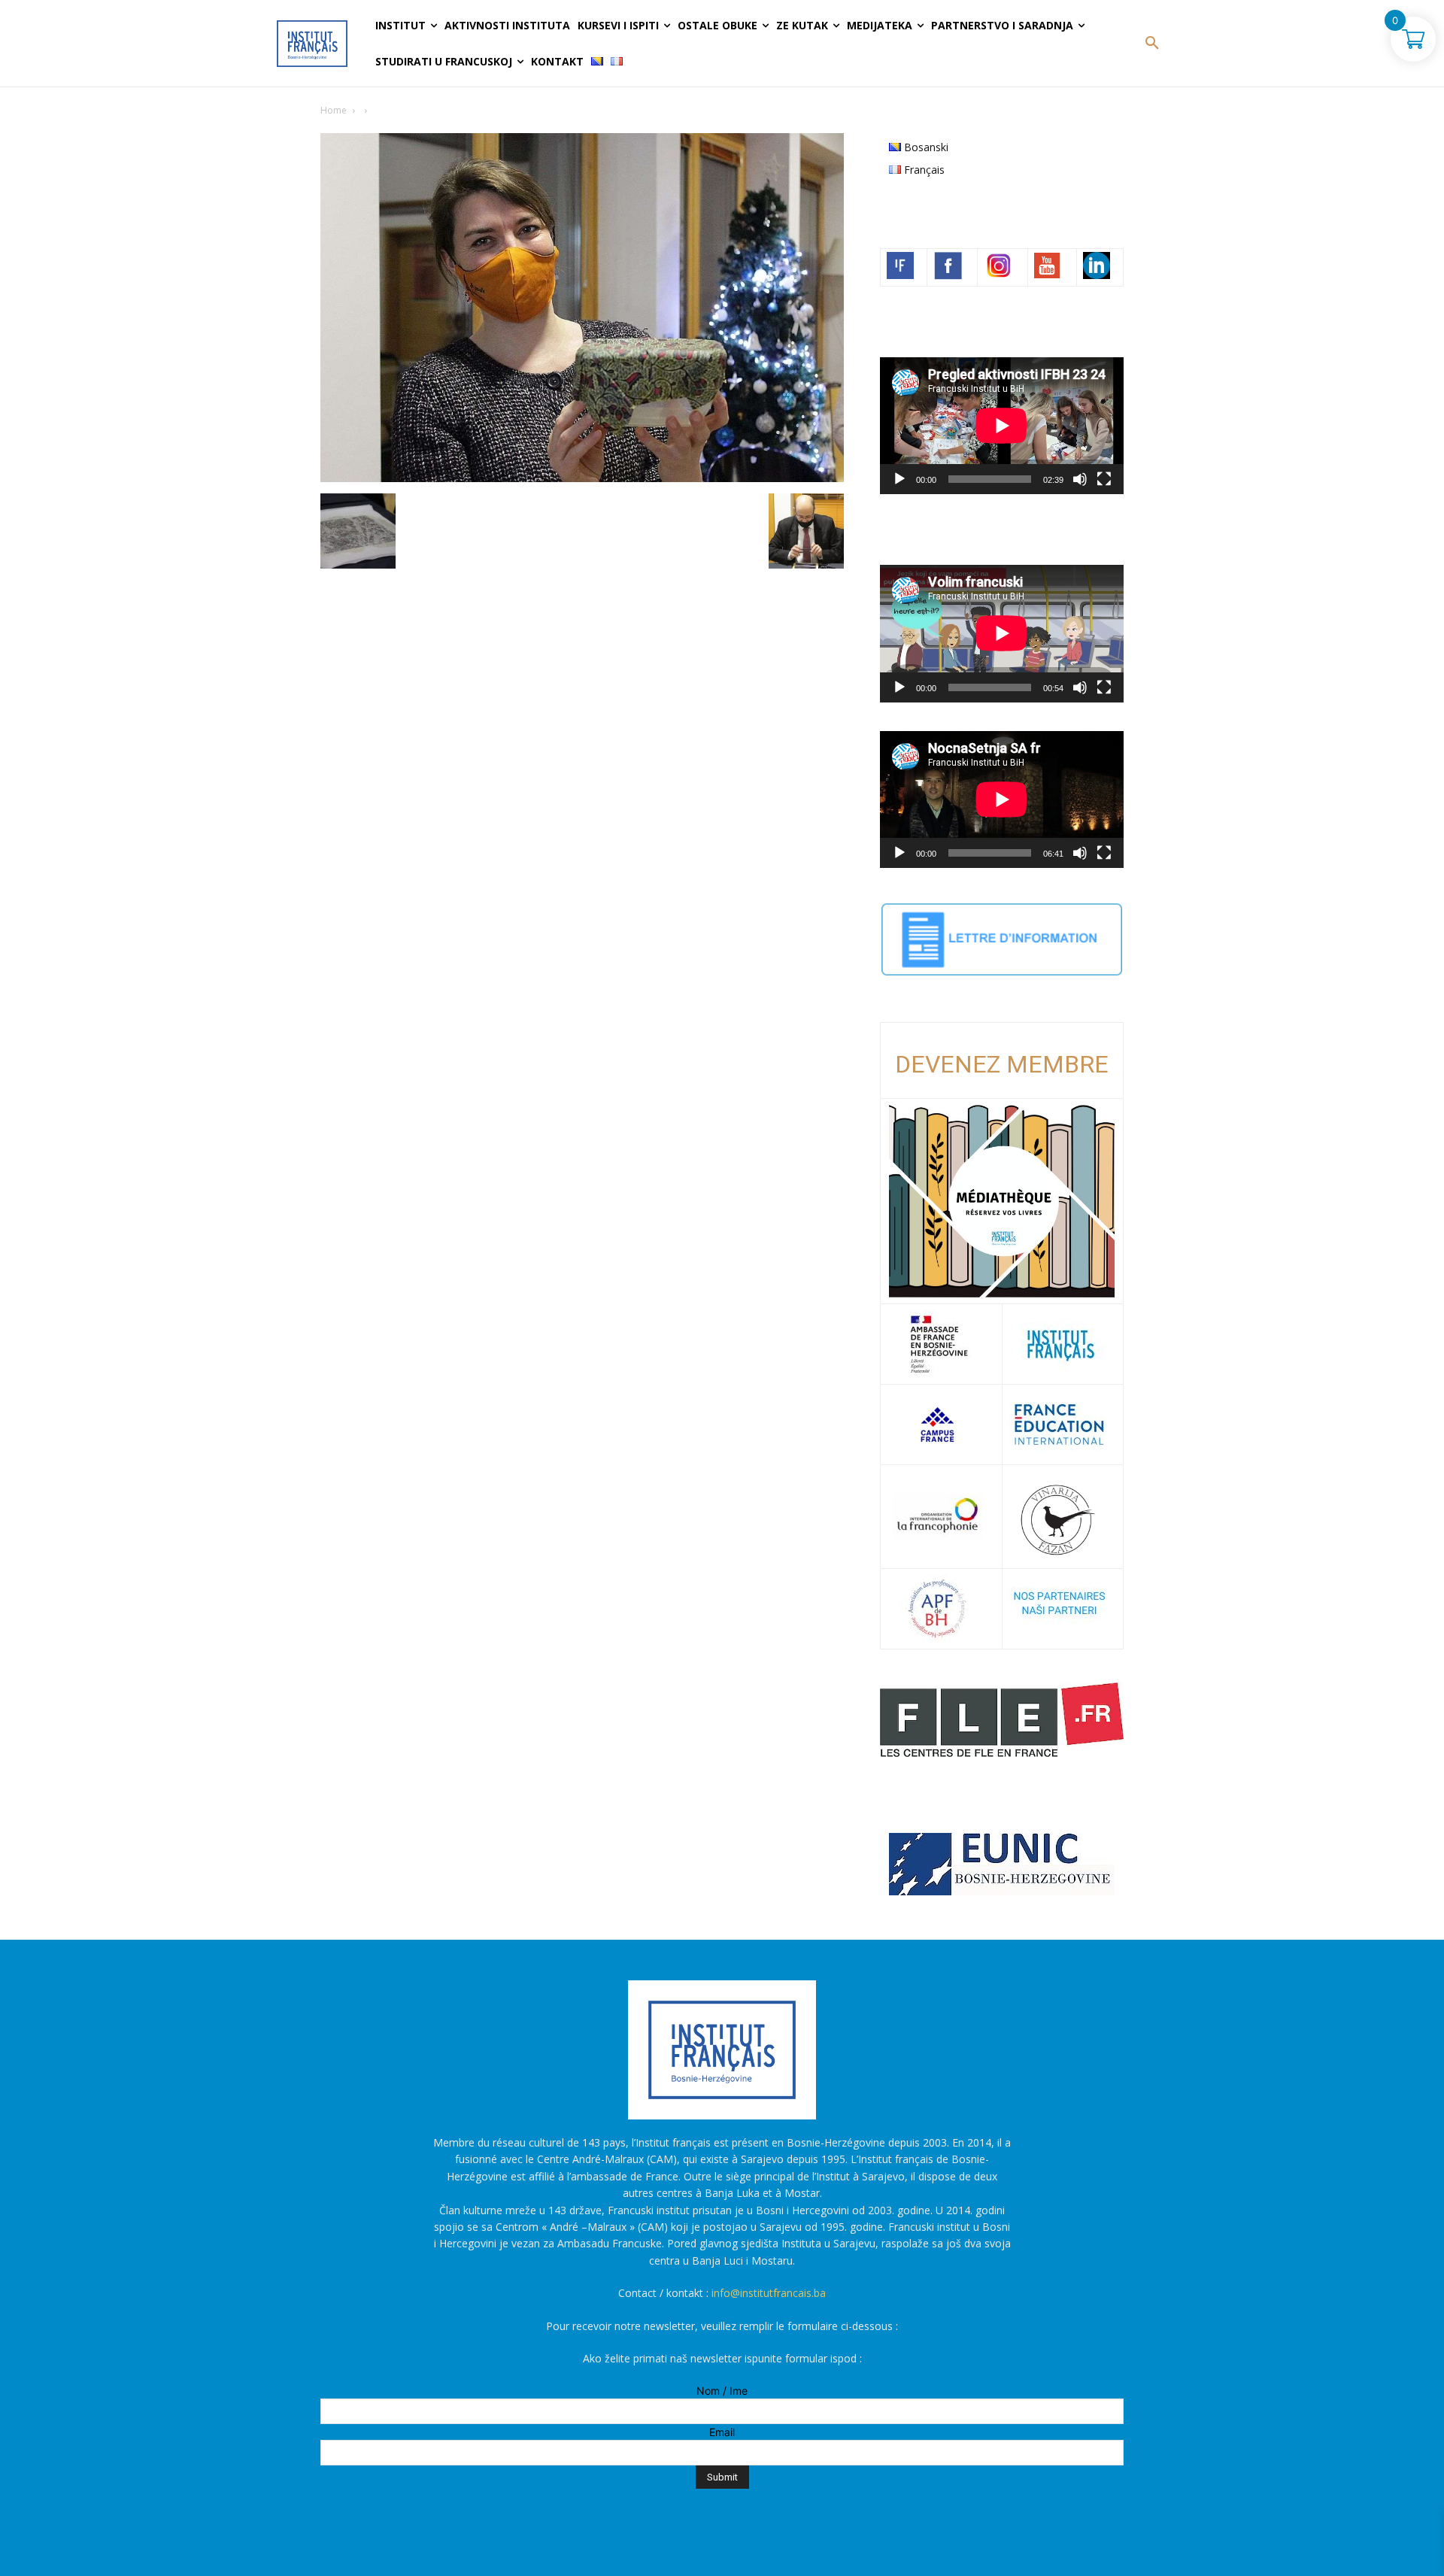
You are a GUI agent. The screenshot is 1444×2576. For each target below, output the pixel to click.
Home (334, 110)
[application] (1002, 426)
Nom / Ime (722, 2391)
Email (722, 2432)
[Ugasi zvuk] (1080, 479)
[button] (1152, 44)
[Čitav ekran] (1104, 479)
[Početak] (899, 479)
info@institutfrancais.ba (769, 2293)
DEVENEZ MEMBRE (1002, 1064)
